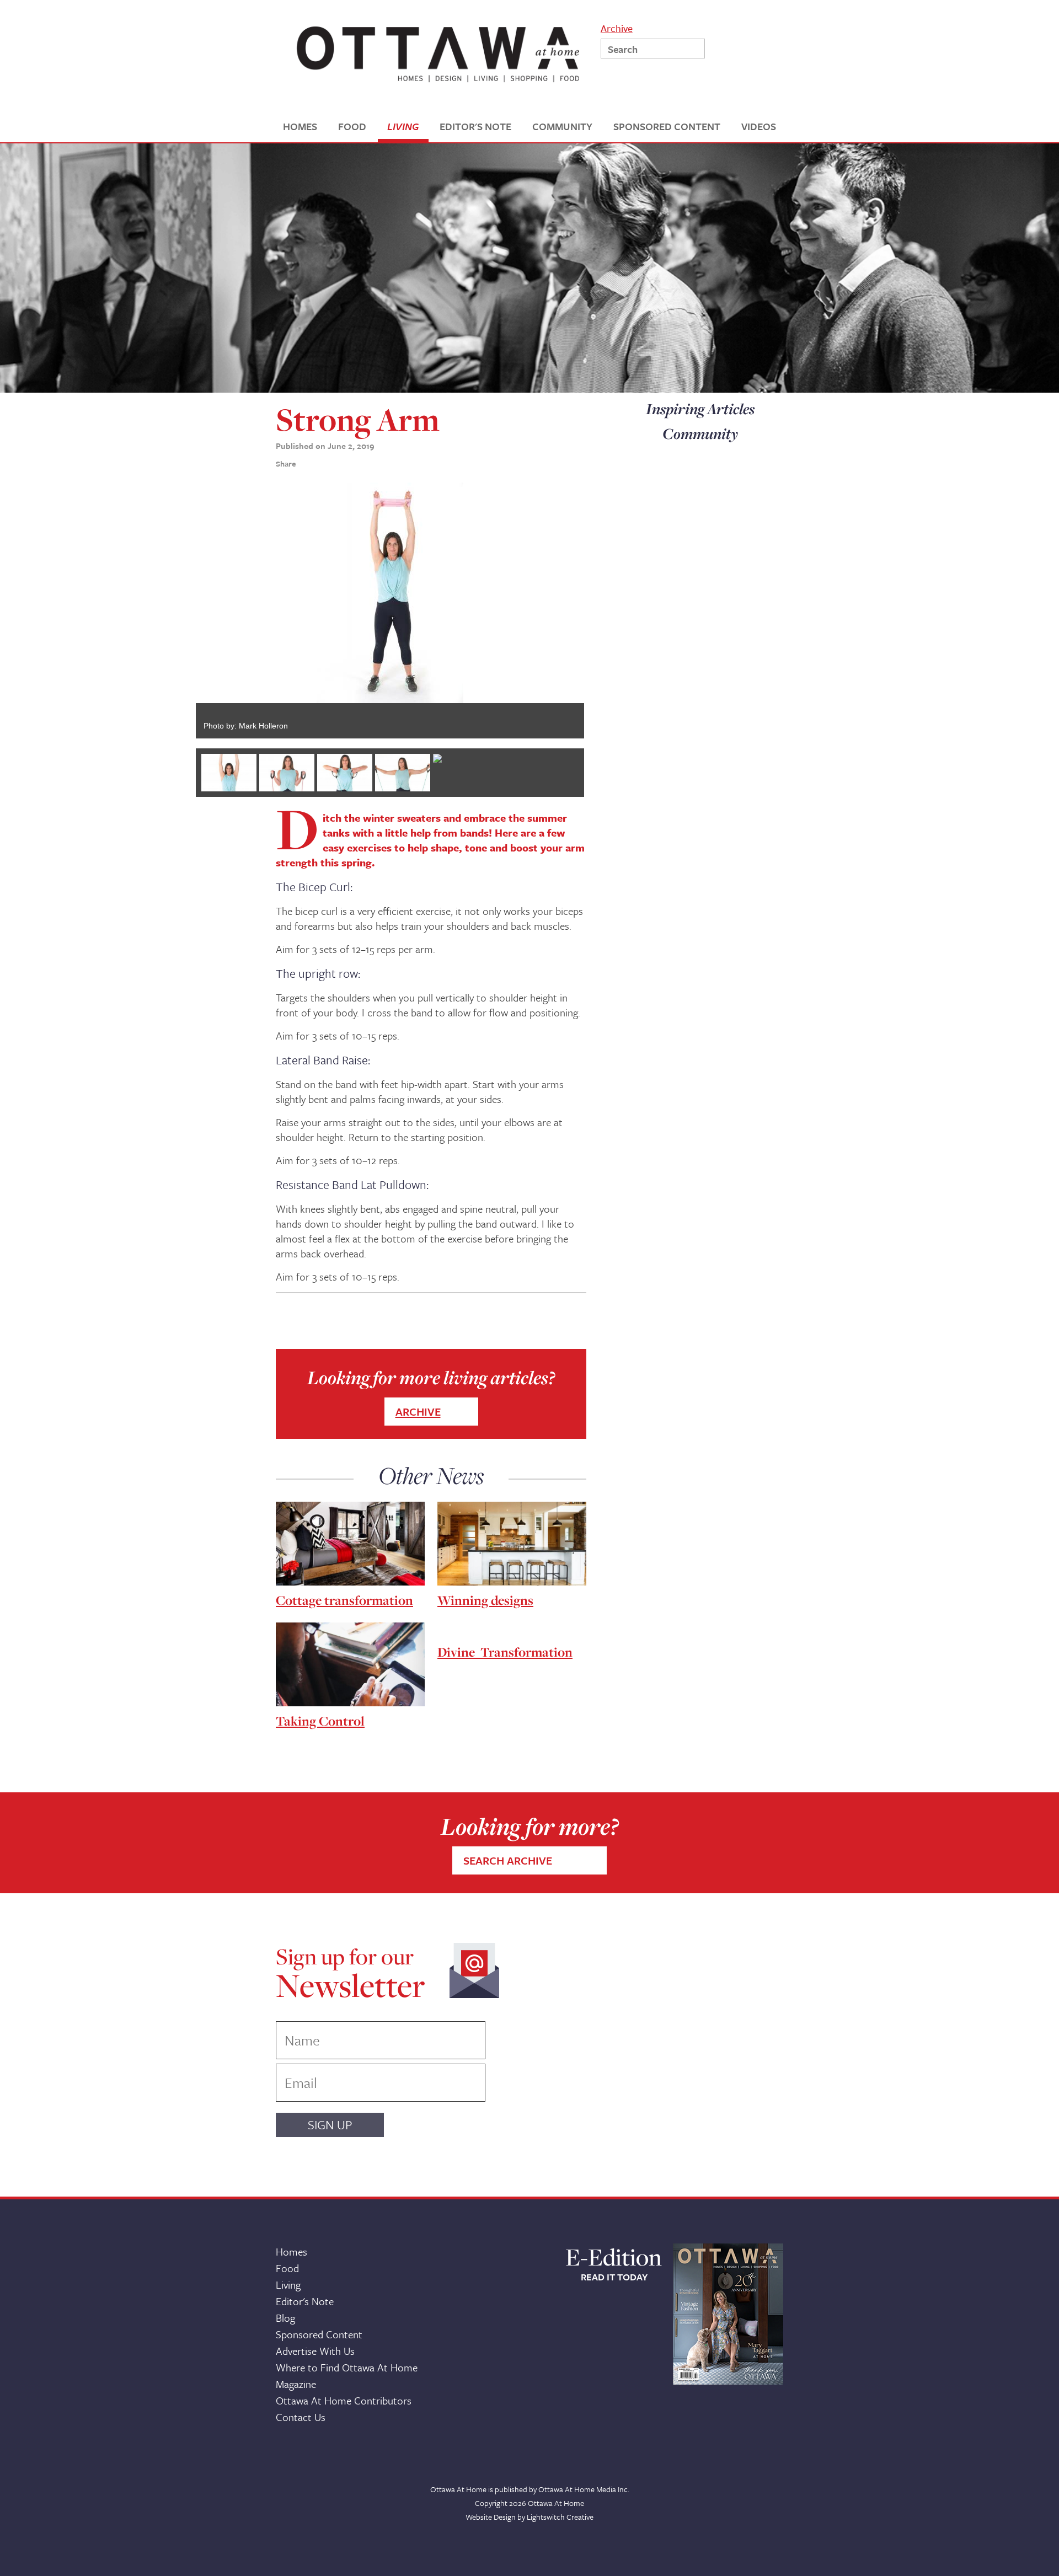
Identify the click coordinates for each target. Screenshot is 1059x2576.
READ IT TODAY (614, 2277)
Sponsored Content (319, 2334)
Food (287, 2268)
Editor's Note (305, 2301)
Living (288, 2285)
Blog (285, 2318)
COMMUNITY (562, 127)
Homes (292, 2251)
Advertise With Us (315, 2351)
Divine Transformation (505, 1652)
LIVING (403, 127)
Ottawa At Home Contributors (344, 2400)
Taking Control (320, 1721)
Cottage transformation (344, 1600)
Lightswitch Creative (560, 2517)
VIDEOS (759, 127)
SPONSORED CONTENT (667, 127)
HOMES (300, 127)
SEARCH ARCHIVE (508, 1860)
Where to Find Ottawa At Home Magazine (347, 2376)
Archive (617, 27)
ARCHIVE (418, 1412)
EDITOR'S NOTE (475, 127)
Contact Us (301, 2417)
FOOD (352, 127)
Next (601, 610)
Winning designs (485, 1600)
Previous (179, 610)
